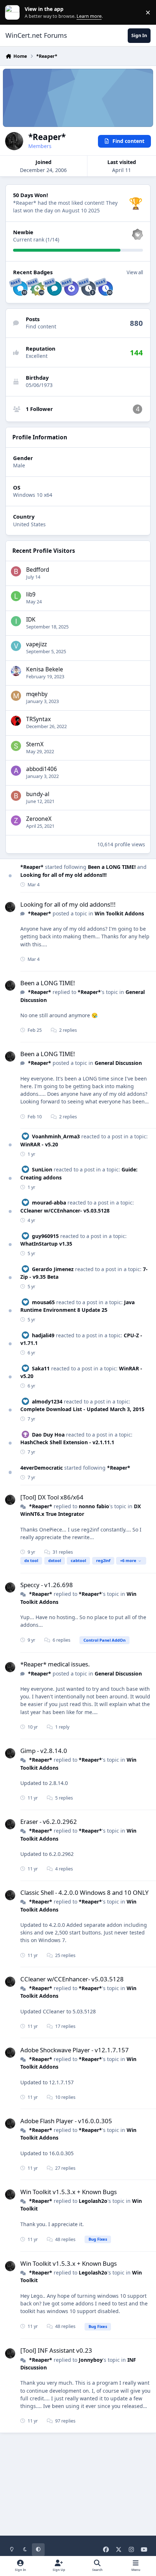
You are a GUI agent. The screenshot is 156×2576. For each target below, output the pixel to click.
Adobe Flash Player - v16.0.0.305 (66, 2121)
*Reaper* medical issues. (55, 1664)
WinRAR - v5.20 (39, 1144)
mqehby (37, 694)
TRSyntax (38, 719)
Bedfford (38, 570)
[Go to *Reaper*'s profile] (10, 907)
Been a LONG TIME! (112, 867)
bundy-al (38, 794)
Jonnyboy (91, 2360)
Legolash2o (93, 2201)
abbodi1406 (42, 769)
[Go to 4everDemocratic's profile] (137, 409)
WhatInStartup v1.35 (46, 1244)
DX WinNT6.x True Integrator (81, 1510)
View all (135, 272)
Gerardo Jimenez (53, 1269)
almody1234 (47, 1401)
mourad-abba (49, 1203)
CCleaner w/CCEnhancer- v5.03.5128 (65, 1211)
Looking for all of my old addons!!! (63, 875)
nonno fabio (94, 1506)
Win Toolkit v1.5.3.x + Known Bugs (69, 2192)
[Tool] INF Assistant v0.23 (56, 2350)
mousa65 (43, 1302)
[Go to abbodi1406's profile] (16, 771)
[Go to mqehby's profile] (16, 696)
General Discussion (118, 1063)
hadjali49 (43, 1335)
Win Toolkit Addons (119, 913)
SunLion (42, 1169)
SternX (35, 744)
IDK (31, 620)
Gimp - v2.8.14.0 (44, 1751)
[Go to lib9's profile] (16, 596)
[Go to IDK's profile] (16, 621)
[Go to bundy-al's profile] (16, 796)
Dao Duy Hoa (48, 1435)
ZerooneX (39, 819)
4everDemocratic (42, 1468)
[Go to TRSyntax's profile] (16, 721)
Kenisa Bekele (45, 669)
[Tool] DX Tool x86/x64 (52, 1497)
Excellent (37, 356)
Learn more (14, 13)
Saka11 (41, 1368)
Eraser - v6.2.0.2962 (49, 1822)
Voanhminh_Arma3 (56, 1136)
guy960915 (45, 1236)
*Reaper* (32, 867)
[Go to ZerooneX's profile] (16, 820)
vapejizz (36, 644)
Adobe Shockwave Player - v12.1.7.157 (75, 2050)
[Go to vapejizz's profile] (16, 646)
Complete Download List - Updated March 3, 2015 (82, 1409)
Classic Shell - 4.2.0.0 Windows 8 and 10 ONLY (85, 1892)
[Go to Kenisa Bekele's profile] (16, 671)
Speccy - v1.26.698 (47, 1585)
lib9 (31, 594)
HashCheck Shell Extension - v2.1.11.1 (67, 1442)
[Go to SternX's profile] (16, 746)
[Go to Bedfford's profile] (16, 571)
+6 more (128, 1560)
